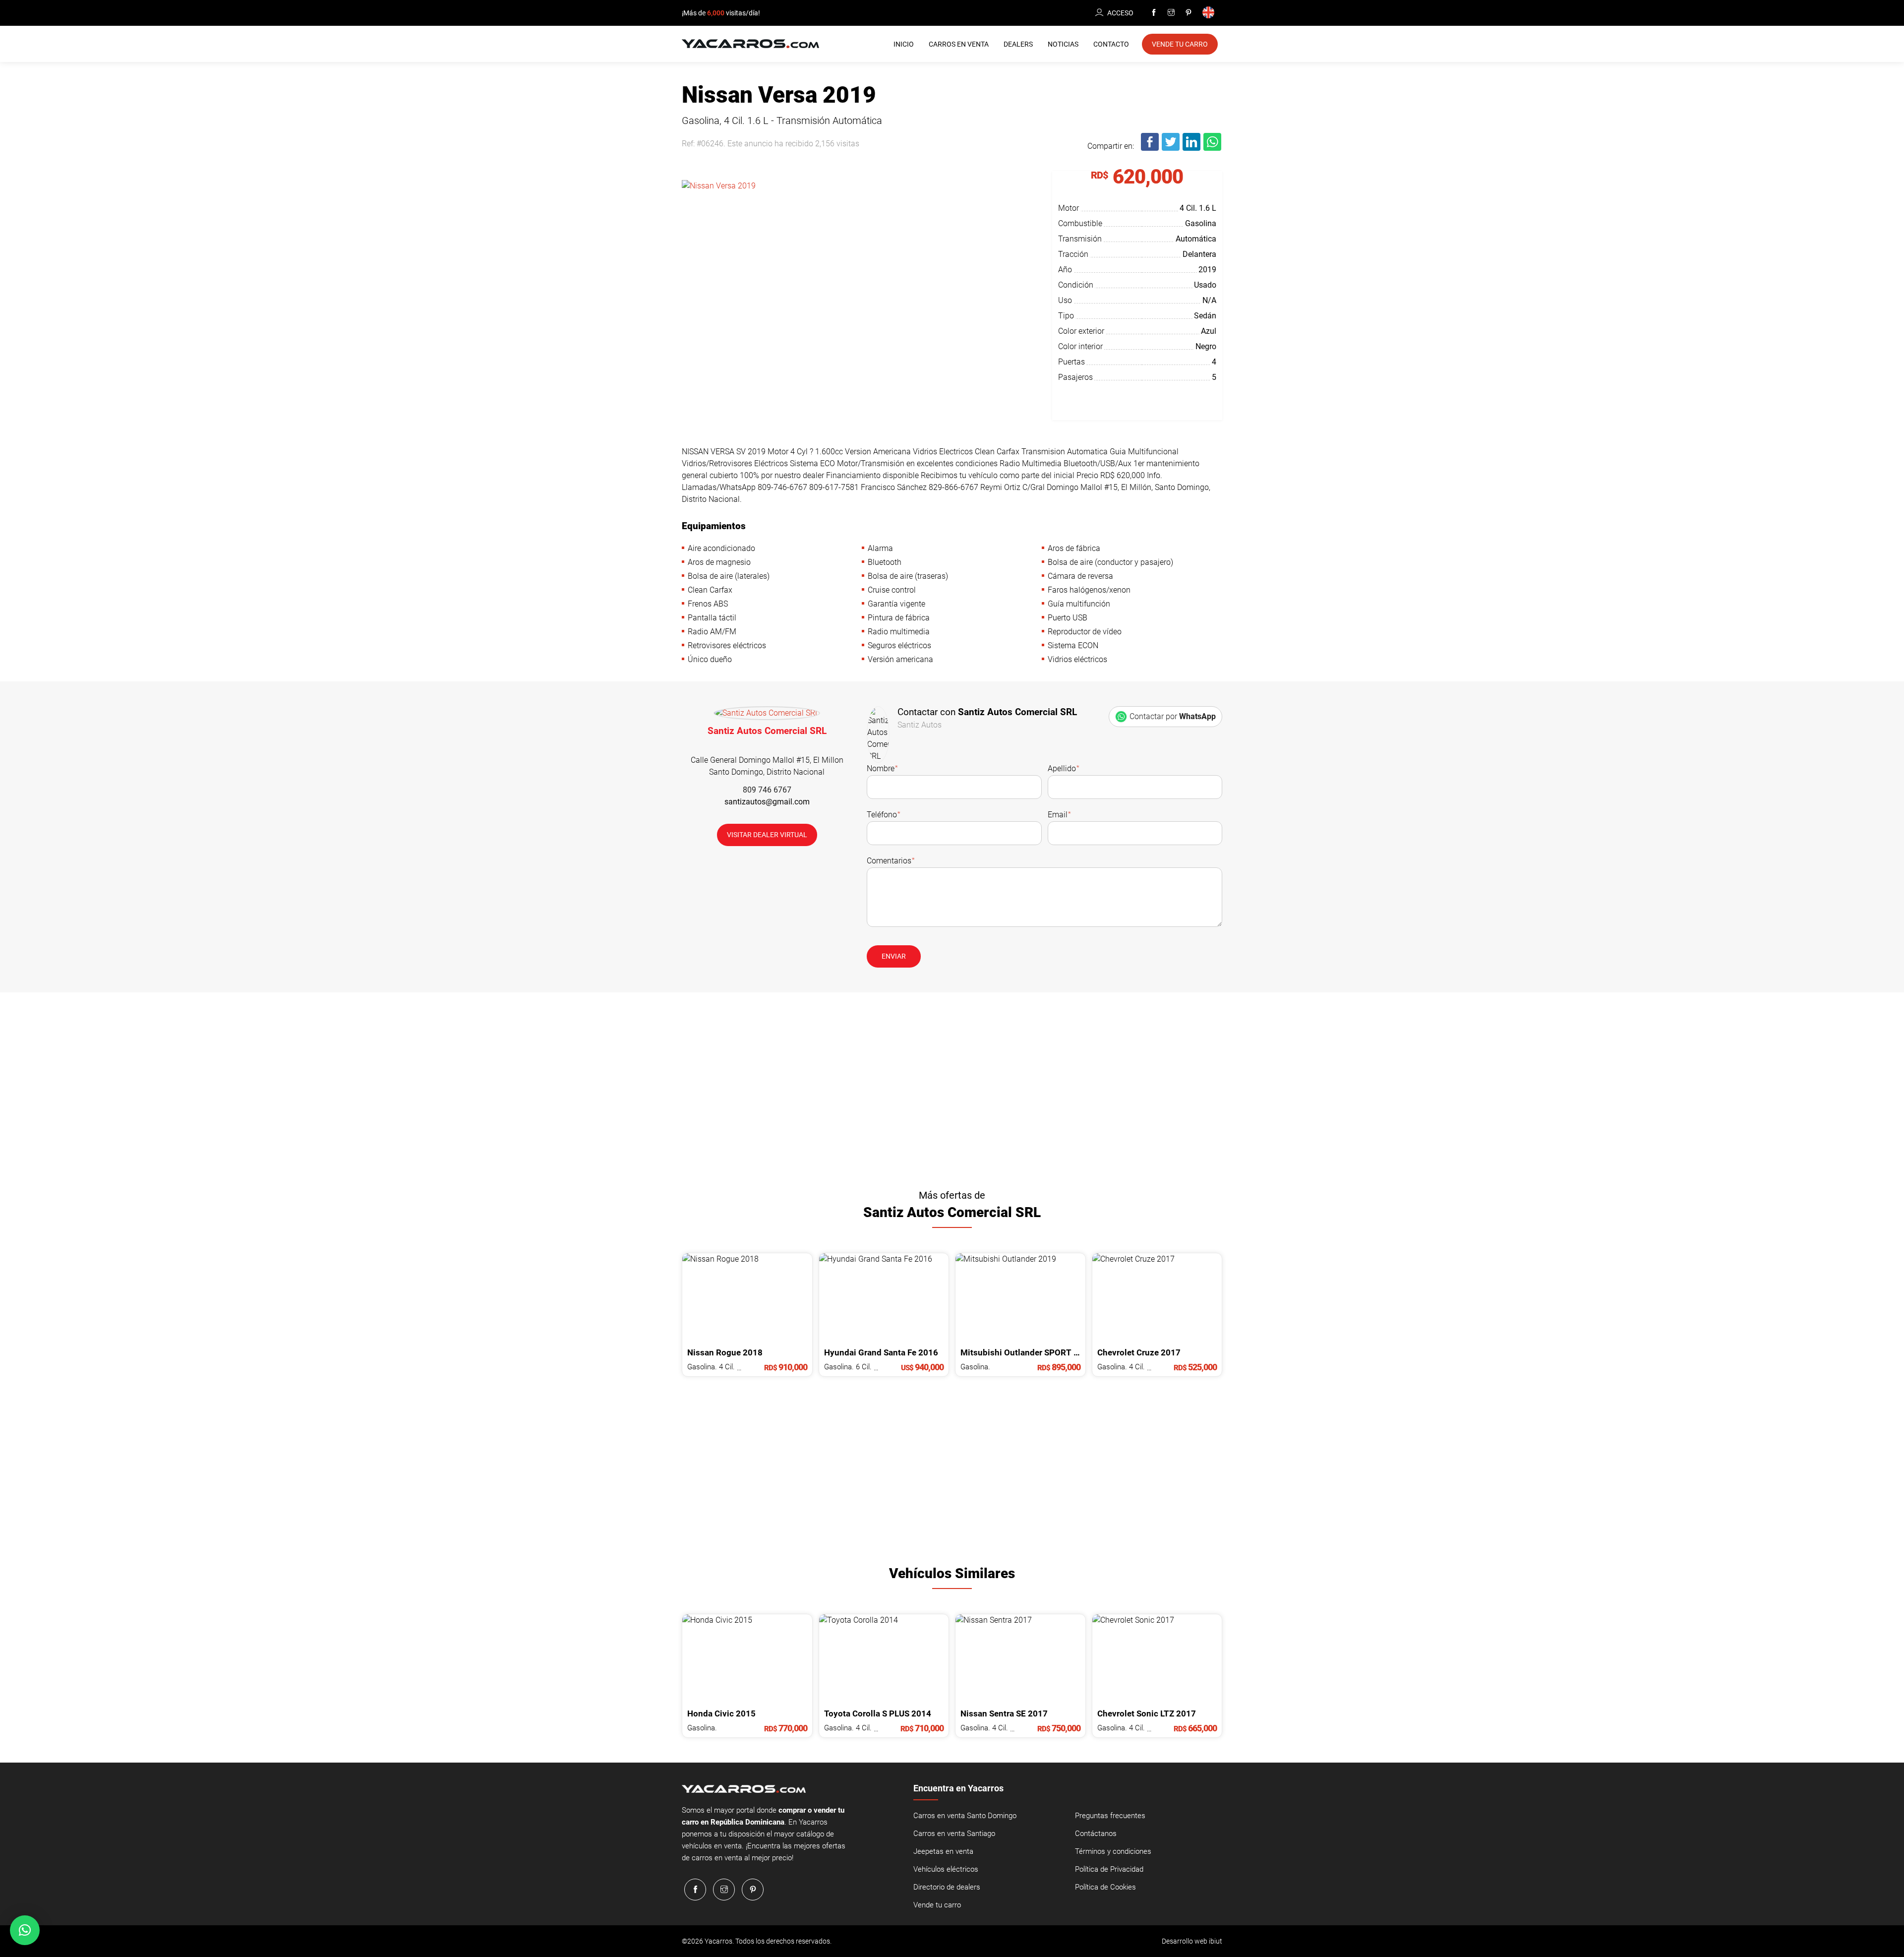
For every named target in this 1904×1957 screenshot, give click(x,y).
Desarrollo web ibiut (1192, 1941)
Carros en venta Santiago (954, 1834)
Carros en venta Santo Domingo (965, 1816)
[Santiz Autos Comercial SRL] (767, 715)
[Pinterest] (1189, 13)
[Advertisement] (952, 1087)
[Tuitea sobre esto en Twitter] (1171, 149)
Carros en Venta (959, 44)
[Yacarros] (750, 43)
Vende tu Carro (1180, 44)
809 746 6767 (767, 790)
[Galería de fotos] (860, 275)
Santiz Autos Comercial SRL (767, 731)
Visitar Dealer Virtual (767, 835)
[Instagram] (1171, 13)
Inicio (904, 44)
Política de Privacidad (1109, 1869)
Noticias (1063, 44)
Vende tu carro (937, 1905)
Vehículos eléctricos (946, 1869)
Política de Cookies (1105, 1887)
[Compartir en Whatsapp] (1213, 149)
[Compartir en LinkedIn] (1192, 149)
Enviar (894, 956)
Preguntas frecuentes (1110, 1816)
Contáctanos (1096, 1834)
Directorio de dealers (947, 1887)
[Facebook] (1154, 13)
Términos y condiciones (1113, 1851)
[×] (25, 1930)
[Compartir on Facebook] (1150, 149)
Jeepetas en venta (943, 1851)
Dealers (1018, 44)
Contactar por (1173, 716)
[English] (1210, 13)
